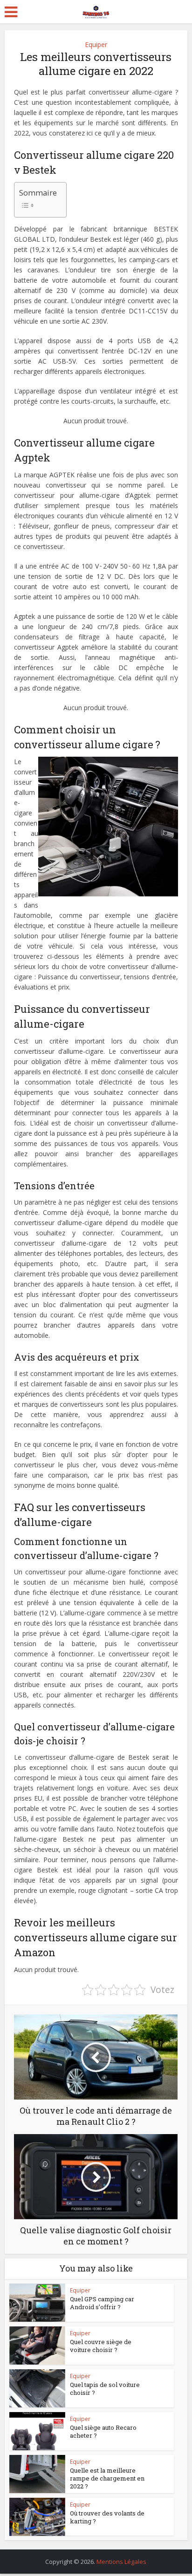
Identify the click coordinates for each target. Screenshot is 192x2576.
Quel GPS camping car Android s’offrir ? (102, 2303)
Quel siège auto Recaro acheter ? (103, 2431)
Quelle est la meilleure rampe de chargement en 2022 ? (107, 2478)
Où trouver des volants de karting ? (107, 2517)
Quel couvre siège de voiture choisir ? (101, 2346)
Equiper (96, 44)
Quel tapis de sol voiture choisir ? (105, 2389)
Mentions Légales (121, 2562)
